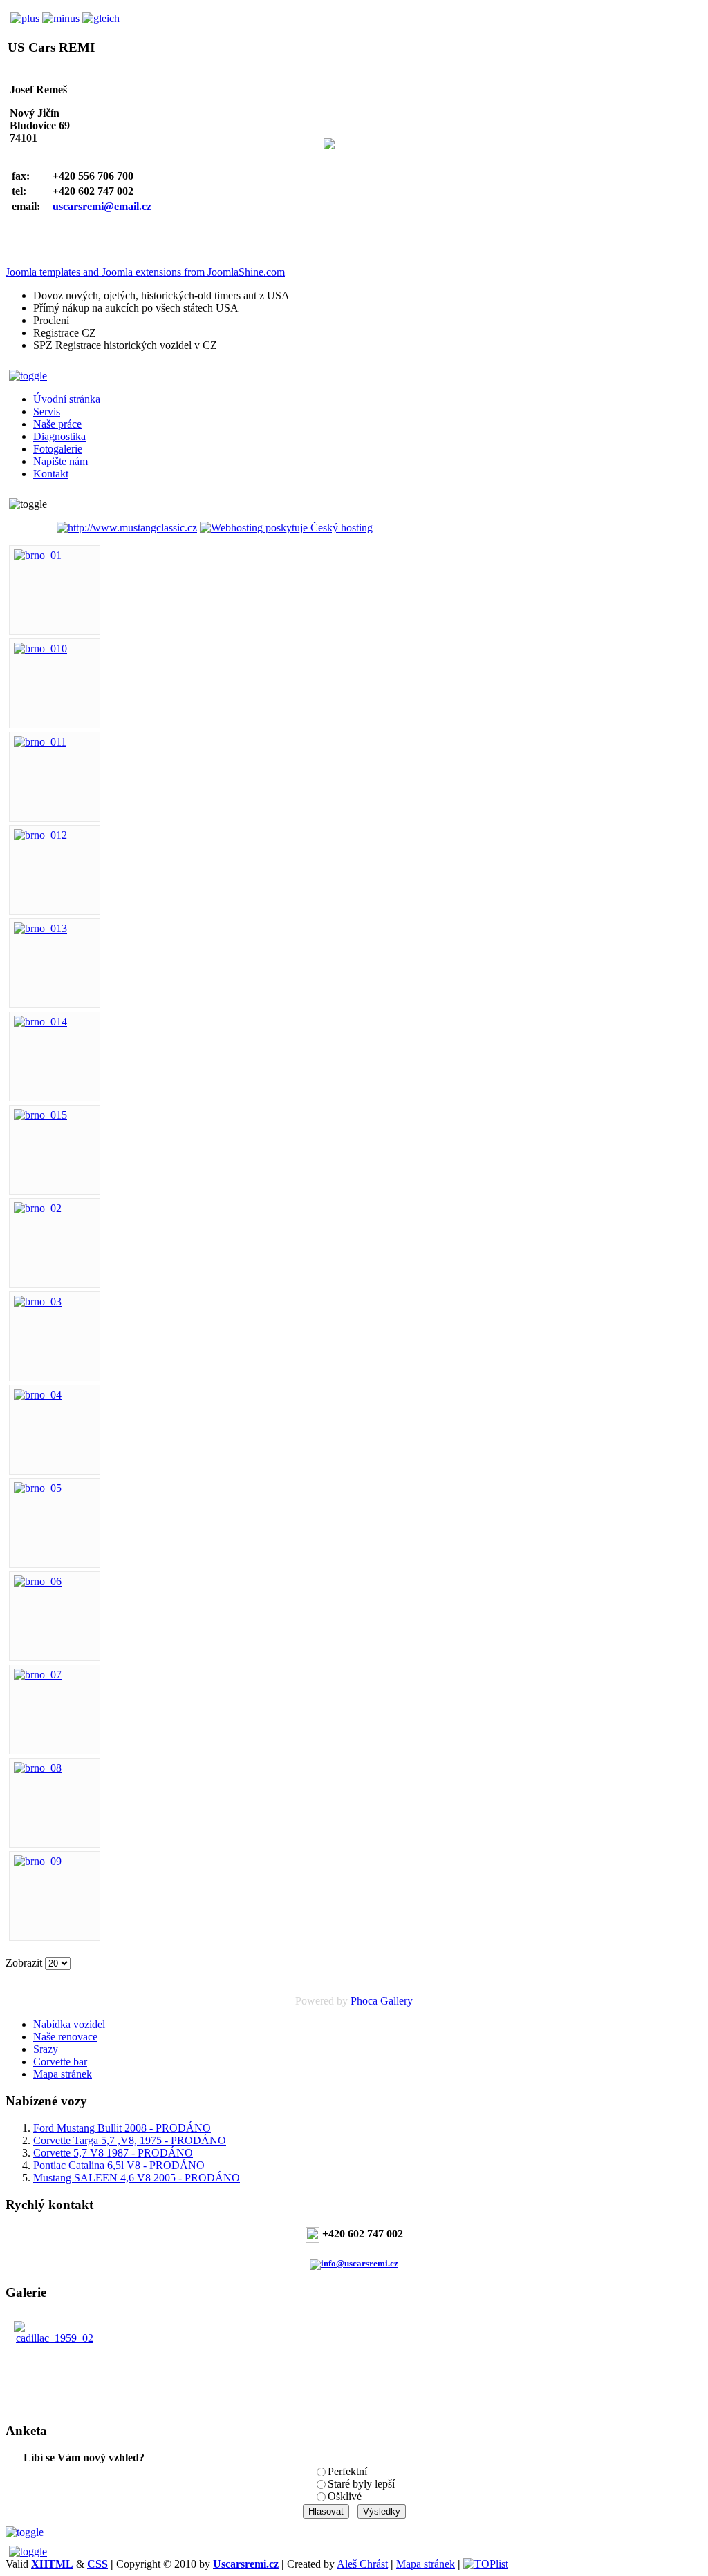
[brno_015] (40, 1115)
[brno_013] (40, 928)
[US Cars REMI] (30, 529)
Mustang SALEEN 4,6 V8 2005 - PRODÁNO (137, 2178)
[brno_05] (38, 1488)
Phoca (364, 2001)
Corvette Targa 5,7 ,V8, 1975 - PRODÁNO (130, 2140)
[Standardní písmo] (101, 18)
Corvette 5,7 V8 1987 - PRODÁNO (113, 2153)
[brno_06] (38, 1581)
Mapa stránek (426, 2564)
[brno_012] (40, 835)
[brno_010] (40, 648)
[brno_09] (38, 1861)
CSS (97, 2564)
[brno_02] (38, 1208)
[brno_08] (38, 1768)
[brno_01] (38, 555)
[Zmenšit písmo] (61, 18)
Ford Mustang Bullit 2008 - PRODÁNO (122, 2128)
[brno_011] (40, 742)
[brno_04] (38, 1395)
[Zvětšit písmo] (22, 18)
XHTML (52, 2564)
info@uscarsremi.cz (360, 2263)
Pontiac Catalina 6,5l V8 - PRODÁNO (119, 2165)
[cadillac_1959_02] (55, 2338)
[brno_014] (40, 1022)
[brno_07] (38, 1675)
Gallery (397, 2001)
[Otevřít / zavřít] (26, 376)
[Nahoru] (25, 2532)
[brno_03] (38, 1301)
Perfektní (347, 2471)
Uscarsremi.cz (246, 2564)
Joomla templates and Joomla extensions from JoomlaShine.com (145, 272)
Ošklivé (345, 2496)
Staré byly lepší (361, 2484)
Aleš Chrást (362, 2564)
